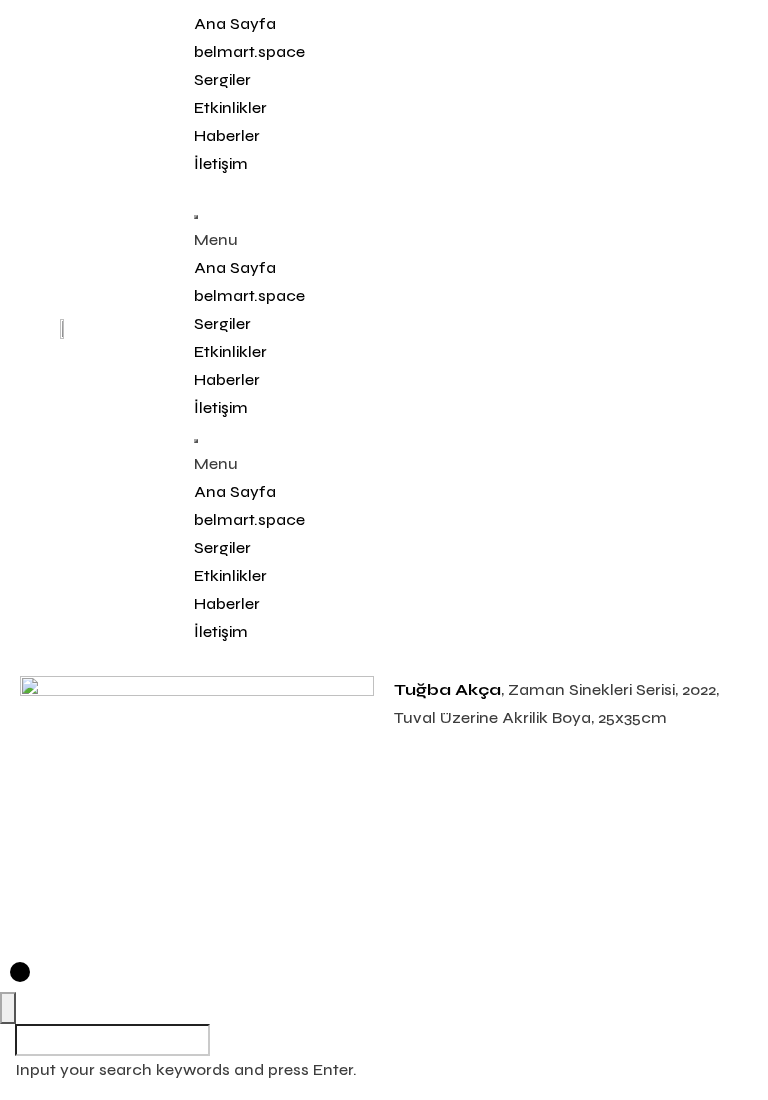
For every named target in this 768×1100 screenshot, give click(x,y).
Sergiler (222, 79)
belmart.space (249, 51)
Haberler (227, 135)
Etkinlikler (230, 107)
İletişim (221, 163)
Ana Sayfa (235, 23)
